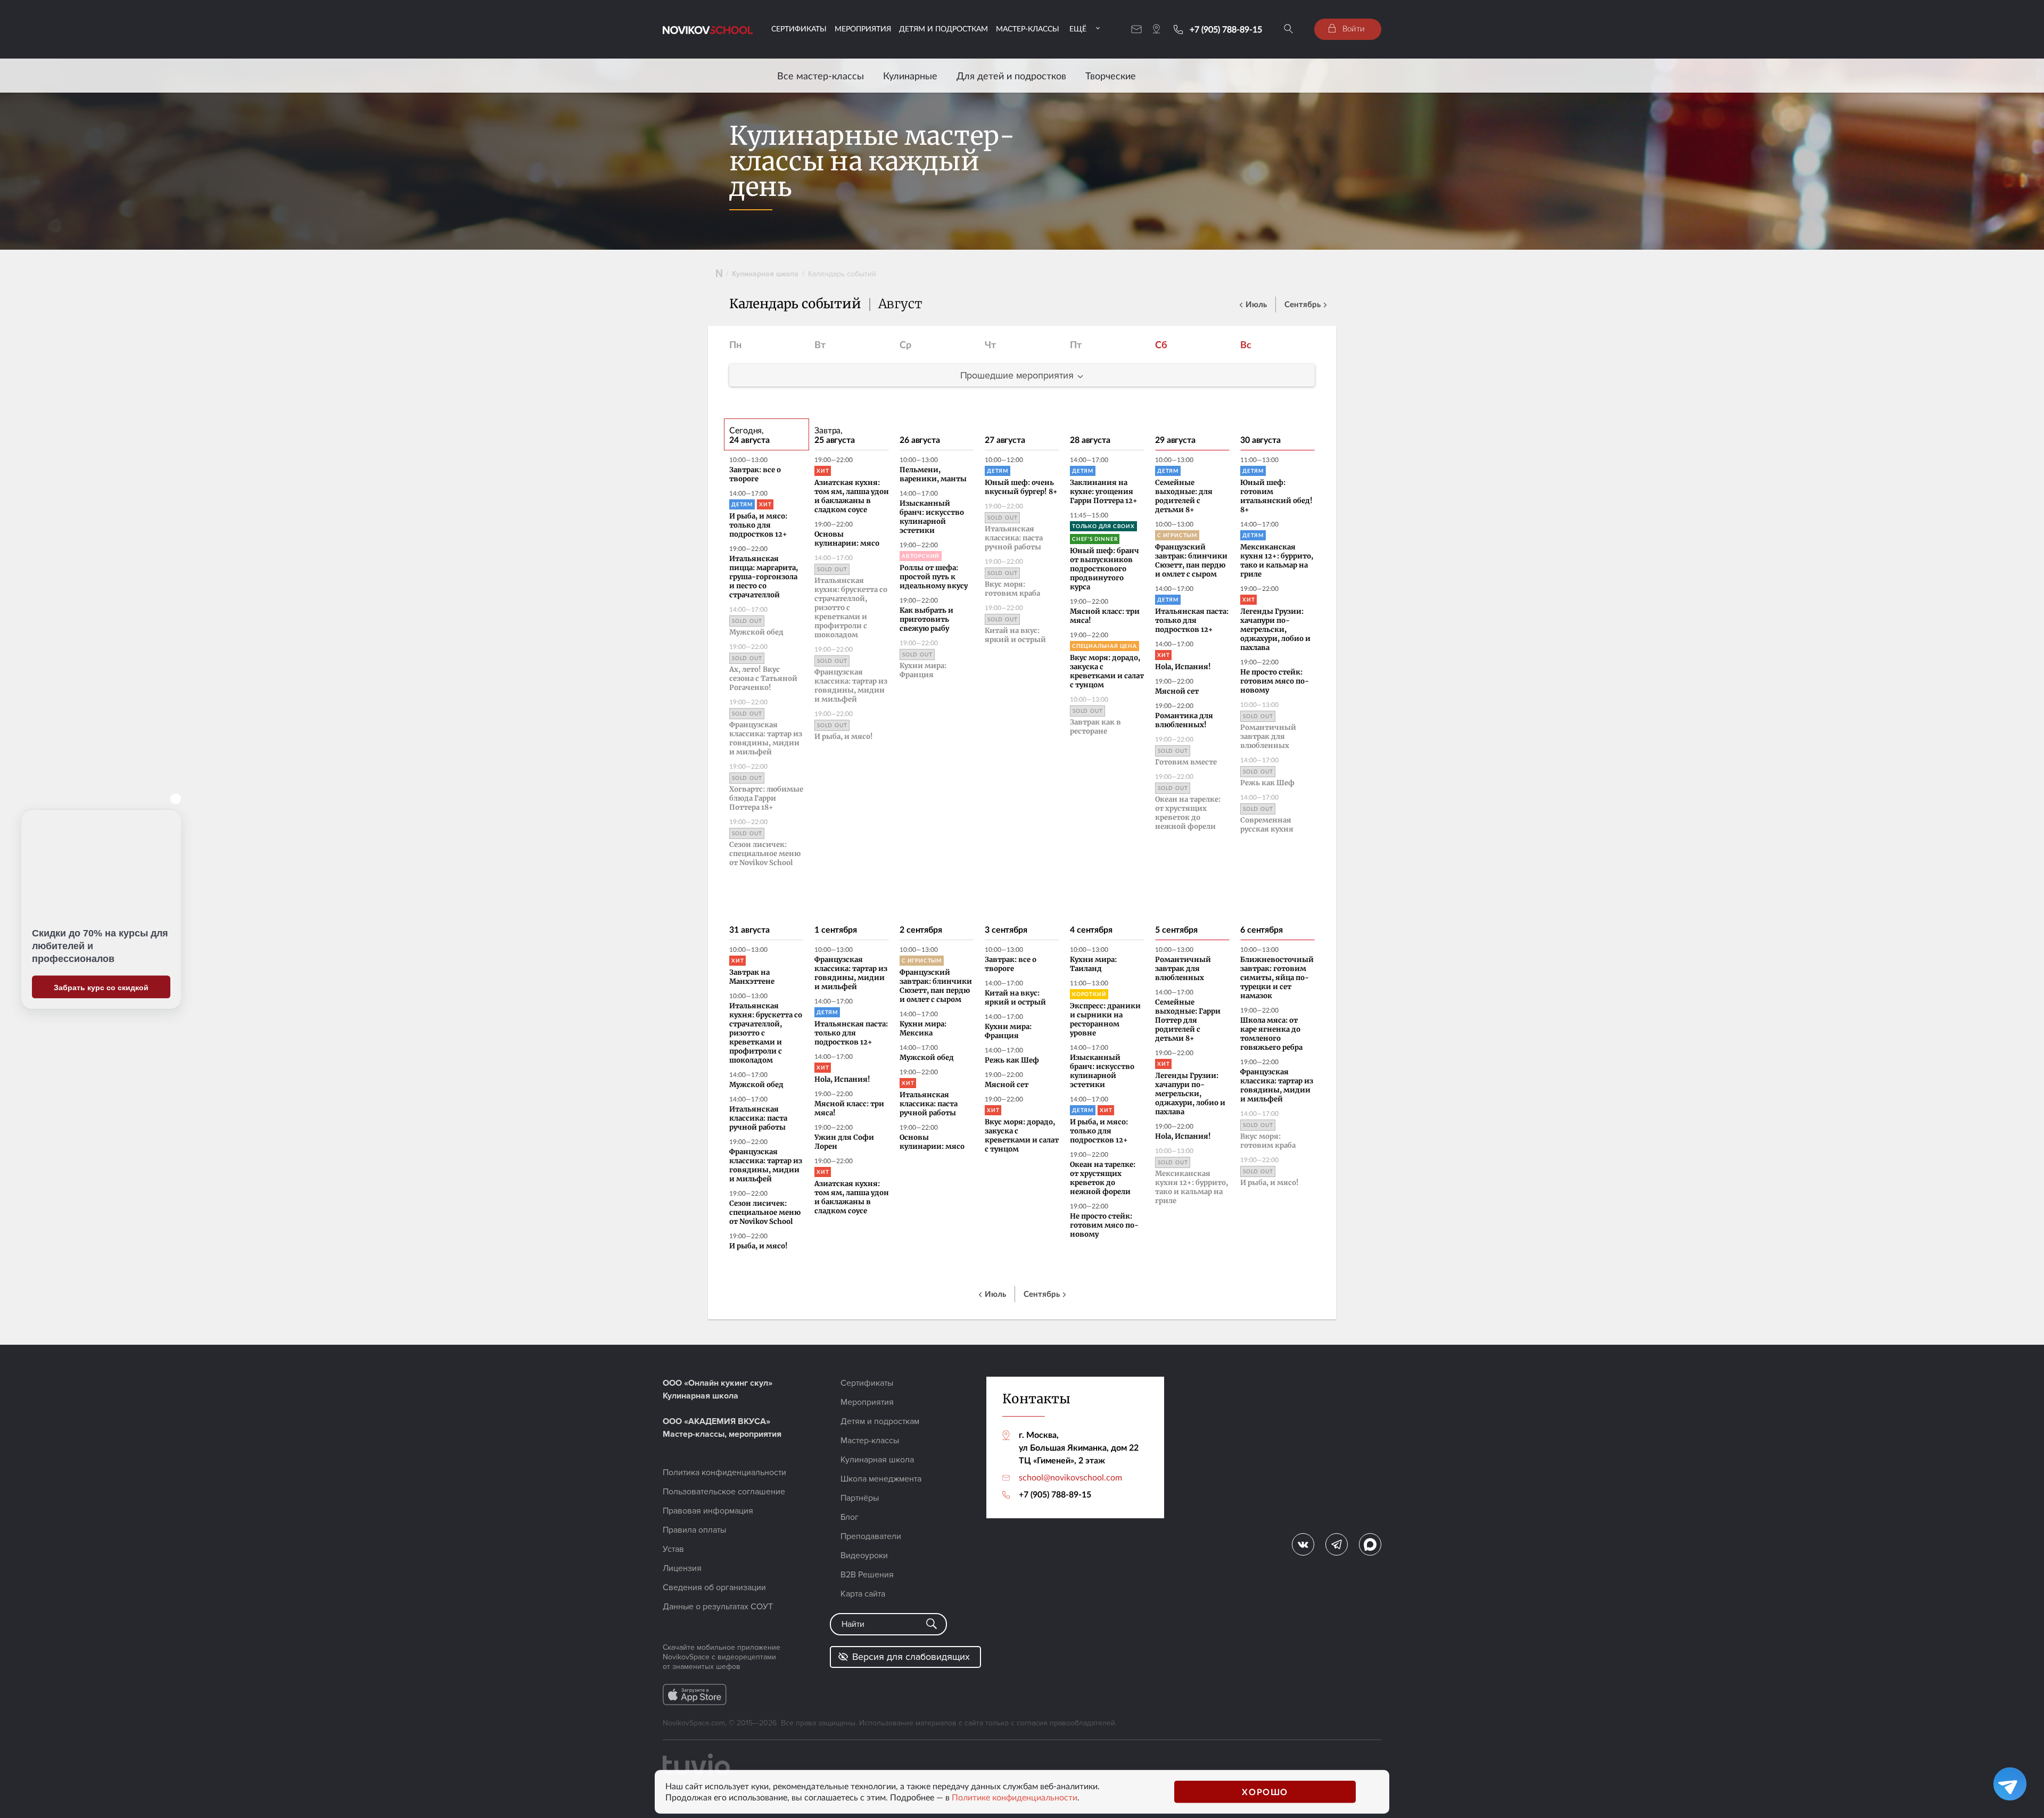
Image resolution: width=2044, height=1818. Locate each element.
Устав (673, 1549)
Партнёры (860, 1498)
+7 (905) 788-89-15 (1226, 29)
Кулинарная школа (765, 274)
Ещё (1078, 28)
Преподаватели (871, 1536)
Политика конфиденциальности (724, 1473)
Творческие (1111, 76)
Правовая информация (708, 1511)
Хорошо (1265, 1792)
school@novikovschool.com (1070, 1477)
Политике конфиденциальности (1015, 1797)
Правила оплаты (694, 1530)
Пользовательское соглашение (724, 1492)
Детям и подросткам (943, 28)
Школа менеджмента (881, 1479)
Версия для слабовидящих (911, 1657)
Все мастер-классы (821, 76)
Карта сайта (863, 1594)
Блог (850, 1517)
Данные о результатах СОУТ (718, 1607)
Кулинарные (910, 76)
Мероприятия (863, 28)
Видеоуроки (864, 1556)
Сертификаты (799, 28)
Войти (1353, 28)
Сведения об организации (714, 1587)
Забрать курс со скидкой (101, 987)
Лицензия (682, 1568)
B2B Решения (867, 1575)
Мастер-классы (1028, 28)
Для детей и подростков (1011, 76)
